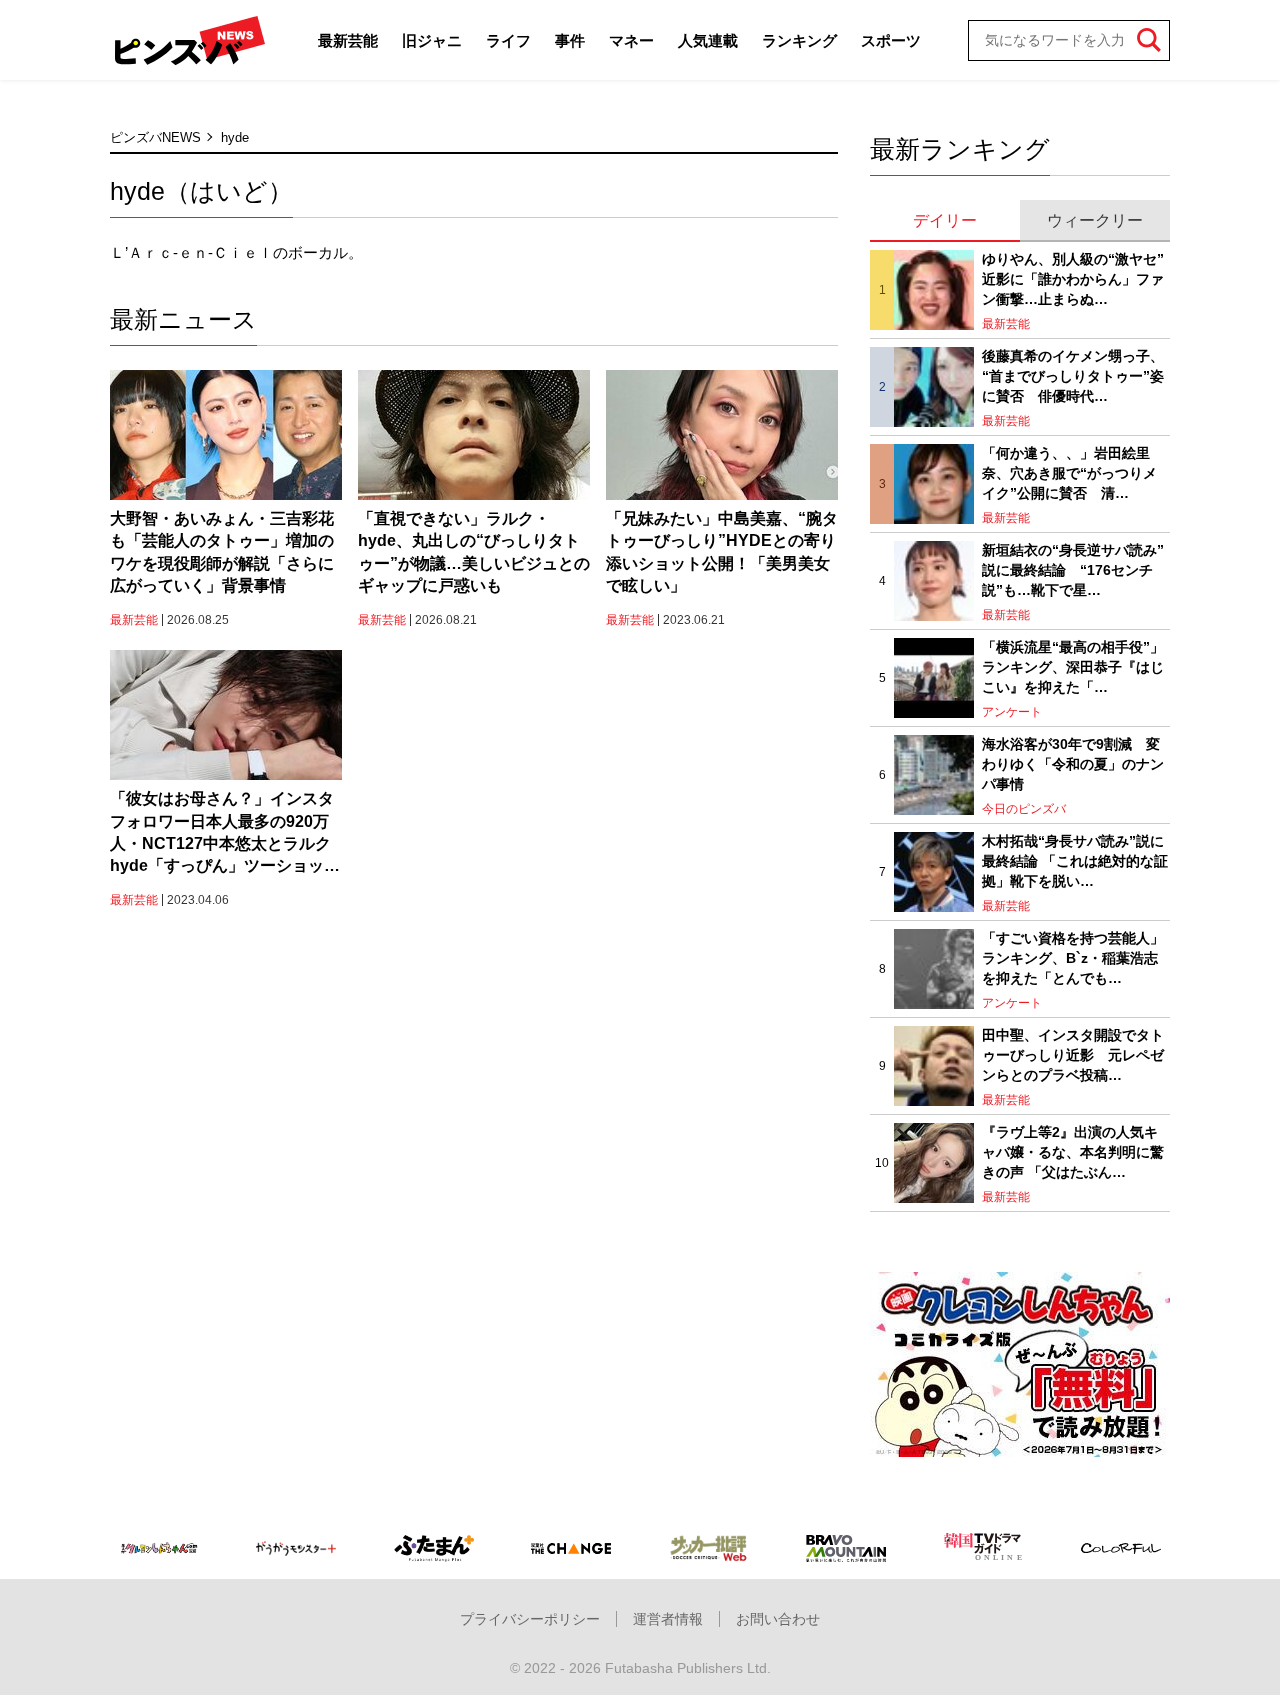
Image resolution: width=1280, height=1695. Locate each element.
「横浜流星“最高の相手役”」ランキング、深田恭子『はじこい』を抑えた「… (1073, 666)
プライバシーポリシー (530, 1619)
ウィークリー (1095, 220)
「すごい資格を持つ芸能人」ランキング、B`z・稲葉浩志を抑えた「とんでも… (1073, 957)
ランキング (799, 40)
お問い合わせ (778, 1619)
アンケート (1012, 712)
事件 (570, 40)
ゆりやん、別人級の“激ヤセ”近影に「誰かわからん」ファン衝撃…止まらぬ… (1073, 278)
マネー (631, 40)
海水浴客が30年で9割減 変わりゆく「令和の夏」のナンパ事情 (1073, 763)
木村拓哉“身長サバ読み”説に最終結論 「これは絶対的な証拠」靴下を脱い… (1075, 860)
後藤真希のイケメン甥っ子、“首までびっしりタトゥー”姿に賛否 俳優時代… (1073, 375)
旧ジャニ (432, 40)
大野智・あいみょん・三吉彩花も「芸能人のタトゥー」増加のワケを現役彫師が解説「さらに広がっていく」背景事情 (222, 552)
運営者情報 (668, 1619)
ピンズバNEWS (155, 137)
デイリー (945, 220)
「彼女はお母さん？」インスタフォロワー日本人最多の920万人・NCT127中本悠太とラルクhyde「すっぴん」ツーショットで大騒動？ (225, 834)
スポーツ (891, 40)
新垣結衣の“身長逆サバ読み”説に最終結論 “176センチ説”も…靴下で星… (1073, 569)
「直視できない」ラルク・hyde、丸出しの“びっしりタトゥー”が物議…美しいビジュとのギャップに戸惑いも (474, 552)
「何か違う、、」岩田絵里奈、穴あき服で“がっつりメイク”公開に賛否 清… (1069, 472)
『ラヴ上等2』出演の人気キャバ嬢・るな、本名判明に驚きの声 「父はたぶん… (1073, 1151)
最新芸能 (348, 40)
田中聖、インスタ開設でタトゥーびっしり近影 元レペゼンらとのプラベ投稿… (1073, 1054)
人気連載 (708, 40)
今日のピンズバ (1024, 809)
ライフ (508, 40)
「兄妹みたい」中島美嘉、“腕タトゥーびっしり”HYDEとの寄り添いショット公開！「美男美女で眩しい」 (722, 552)
